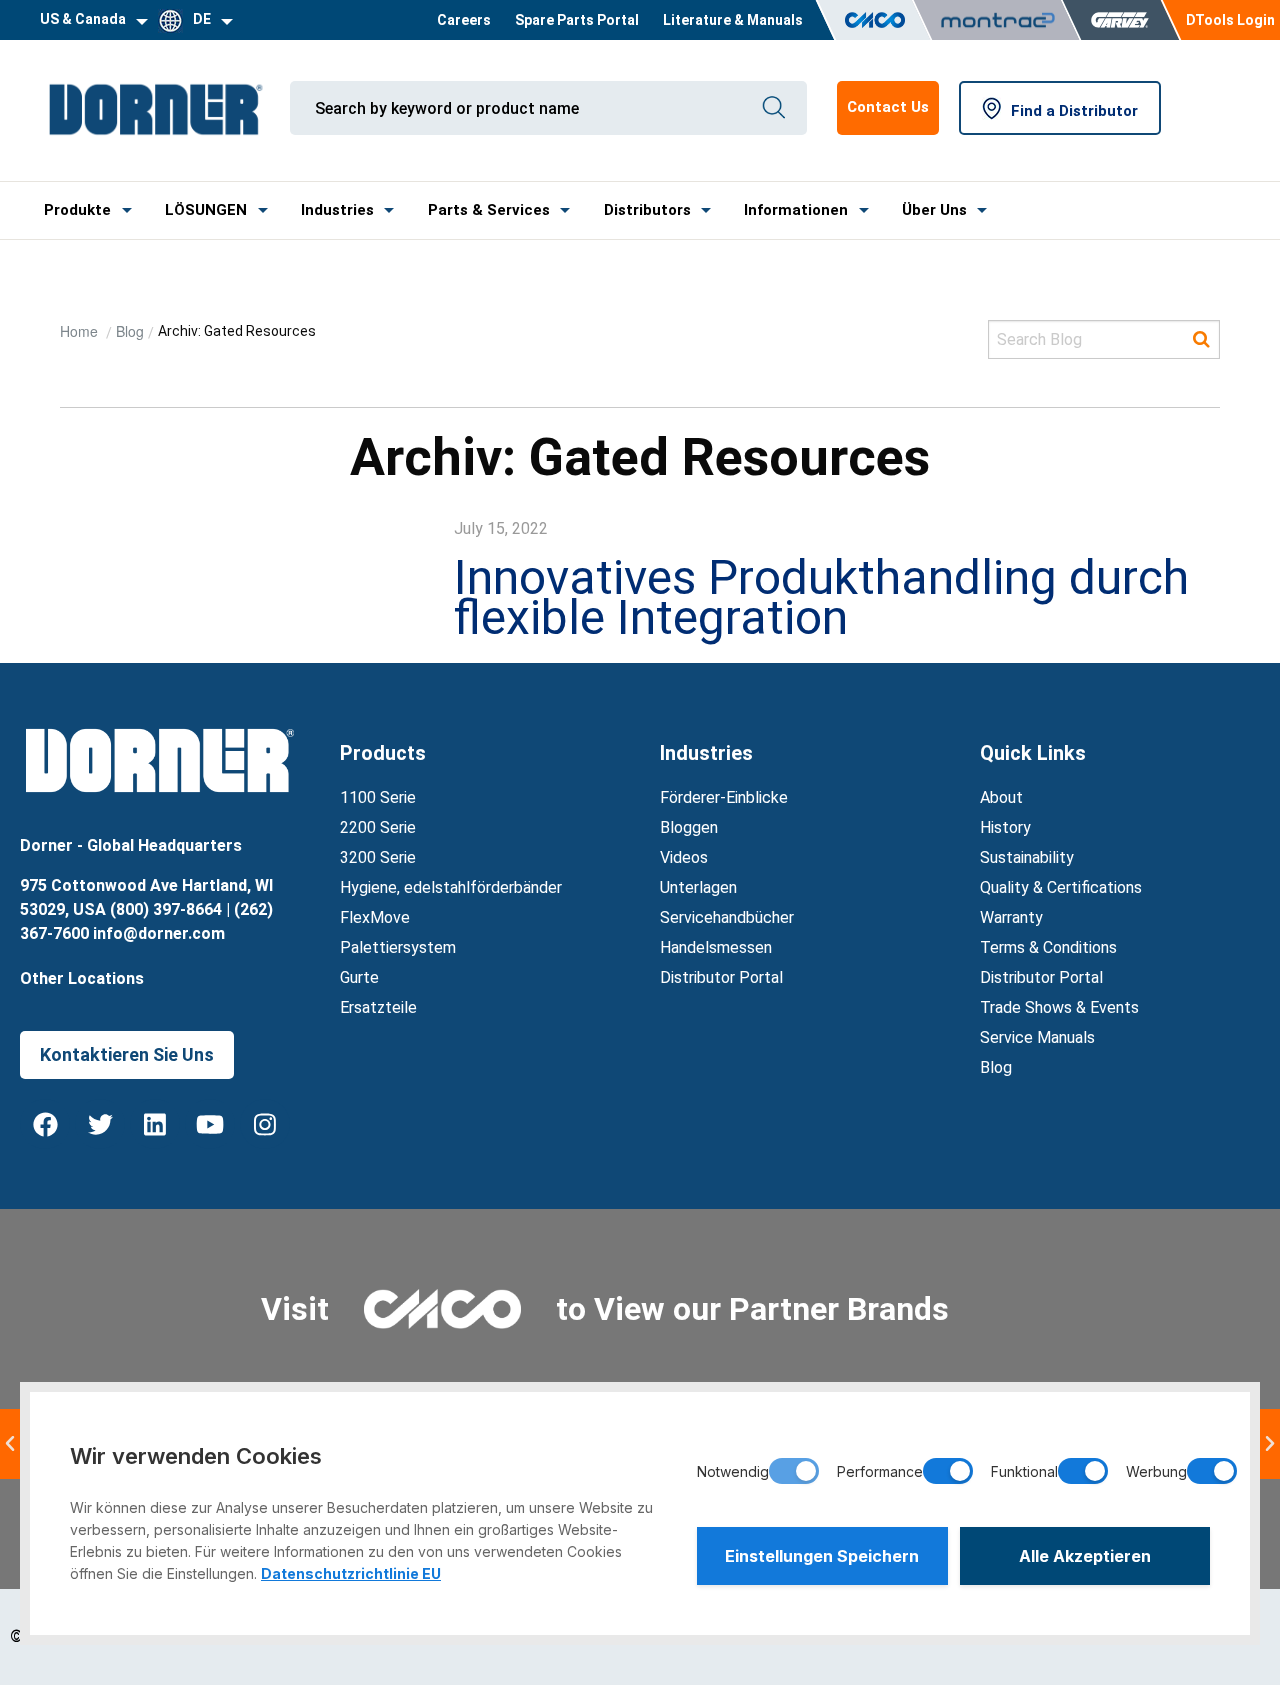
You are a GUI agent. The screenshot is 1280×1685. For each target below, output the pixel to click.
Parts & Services (489, 210)
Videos (684, 857)
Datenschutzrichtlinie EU (351, 1573)
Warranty (1011, 917)
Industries (337, 210)
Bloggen (689, 827)
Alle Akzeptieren (1085, 1556)
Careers (464, 20)
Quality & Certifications (1061, 887)
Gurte (359, 977)
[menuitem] (464, 20)
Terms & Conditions (1048, 947)
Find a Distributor (1074, 111)
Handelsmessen (716, 947)
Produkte (77, 210)
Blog (130, 331)
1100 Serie (378, 797)
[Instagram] (265, 1124)
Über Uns (934, 210)
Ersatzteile (378, 1007)
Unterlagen (698, 887)
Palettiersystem (398, 947)
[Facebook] (45, 1124)
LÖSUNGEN (206, 210)
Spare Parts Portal (577, 20)
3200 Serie (378, 857)
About (1001, 797)
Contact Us (888, 107)
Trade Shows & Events (1059, 1007)
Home (81, 331)
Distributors (647, 210)
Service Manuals (1037, 1037)
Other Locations (82, 978)
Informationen (796, 210)
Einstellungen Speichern (822, 1556)
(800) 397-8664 (166, 909)
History (1005, 827)
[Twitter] (100, 1124)
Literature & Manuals (733, 20)
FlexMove (375, 917)
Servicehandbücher (727, 917)
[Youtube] (210, 1124)
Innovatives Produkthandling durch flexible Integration (821, 598)
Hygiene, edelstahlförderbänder (451, 887)
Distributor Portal (721, 977)
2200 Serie (378, 827)
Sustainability (1027, 857)
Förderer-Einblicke (724, 797)
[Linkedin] (155, 1124)
